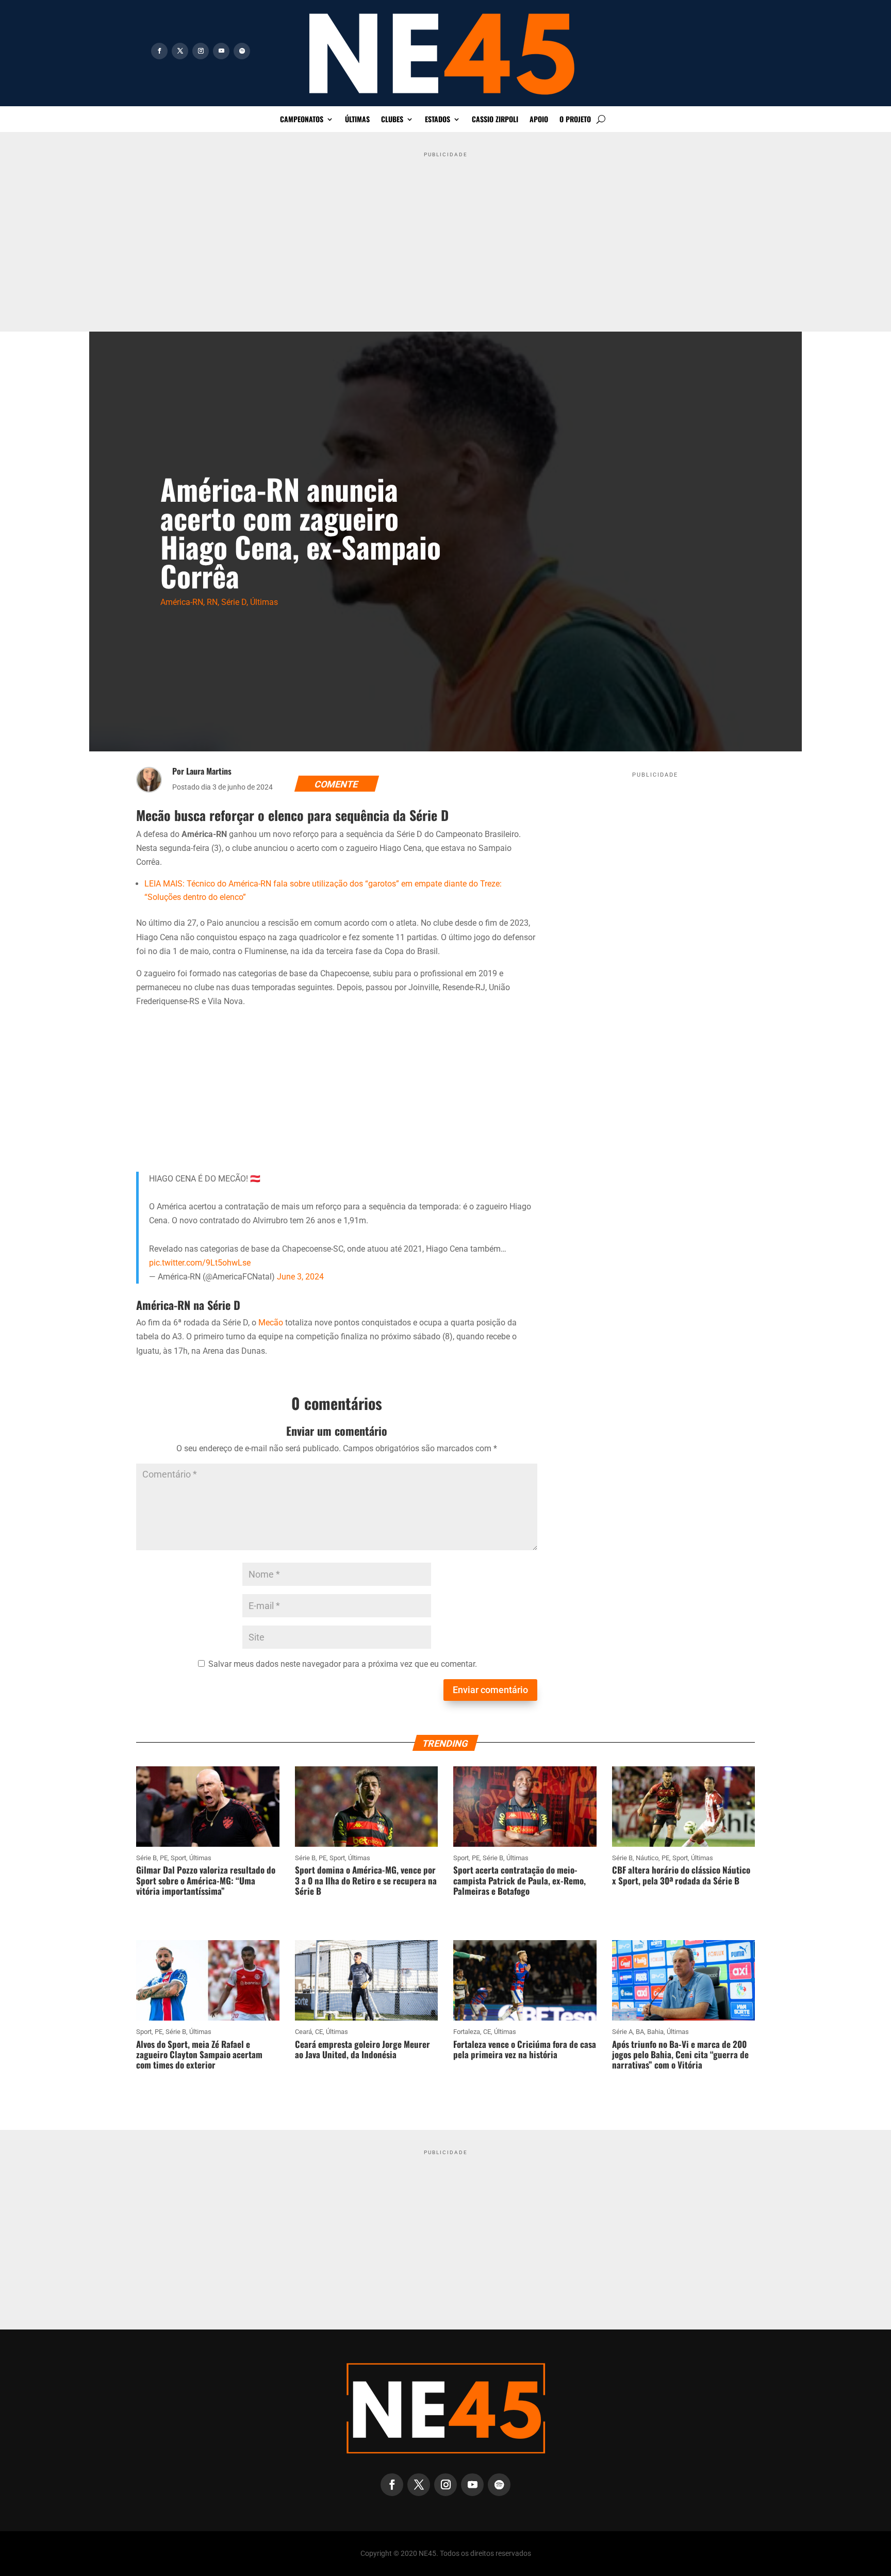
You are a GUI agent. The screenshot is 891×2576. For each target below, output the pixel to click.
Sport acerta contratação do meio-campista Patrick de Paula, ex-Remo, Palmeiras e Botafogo (519, 1880)
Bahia (655, 2032)
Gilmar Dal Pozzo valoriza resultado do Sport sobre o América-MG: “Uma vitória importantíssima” (206, 1880)
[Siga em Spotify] (242, 51)
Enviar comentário (490, 1690)
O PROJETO (575, 120)
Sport (178, 1858)
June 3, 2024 (300, 1277)
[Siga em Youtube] (221, 51)
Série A (622, 2032)
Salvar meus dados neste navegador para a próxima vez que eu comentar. (343, 1664)
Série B (146, 1858)
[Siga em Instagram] (201, 51)
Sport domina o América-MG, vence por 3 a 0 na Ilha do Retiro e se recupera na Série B (366, 1880)
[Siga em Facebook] (159, 51)
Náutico (647, 1858)
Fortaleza (467, 2032)
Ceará (303, 2032)
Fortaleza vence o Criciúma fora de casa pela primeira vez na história (525, 2049)
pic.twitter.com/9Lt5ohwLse (200, 1263)
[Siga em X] (180, 51)
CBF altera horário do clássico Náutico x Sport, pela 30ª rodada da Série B (681, 1875)
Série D (234, 602)
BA (640, 2032)
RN (212, 602)
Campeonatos (302, 120)
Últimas (357, 120)
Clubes (392, 120)
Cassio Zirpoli (495, 120)
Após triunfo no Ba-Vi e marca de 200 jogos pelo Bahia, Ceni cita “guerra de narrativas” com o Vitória (680, 2055)
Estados (438, 120)
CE (319, 2032)
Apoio (539, 120)
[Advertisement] (445, 234)
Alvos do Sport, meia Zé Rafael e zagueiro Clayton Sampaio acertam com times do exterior (199, 2055)
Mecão (271, 1323)
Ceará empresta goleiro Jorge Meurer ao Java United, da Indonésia (362, 2049)
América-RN (182, 602)
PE (164, 1858)
